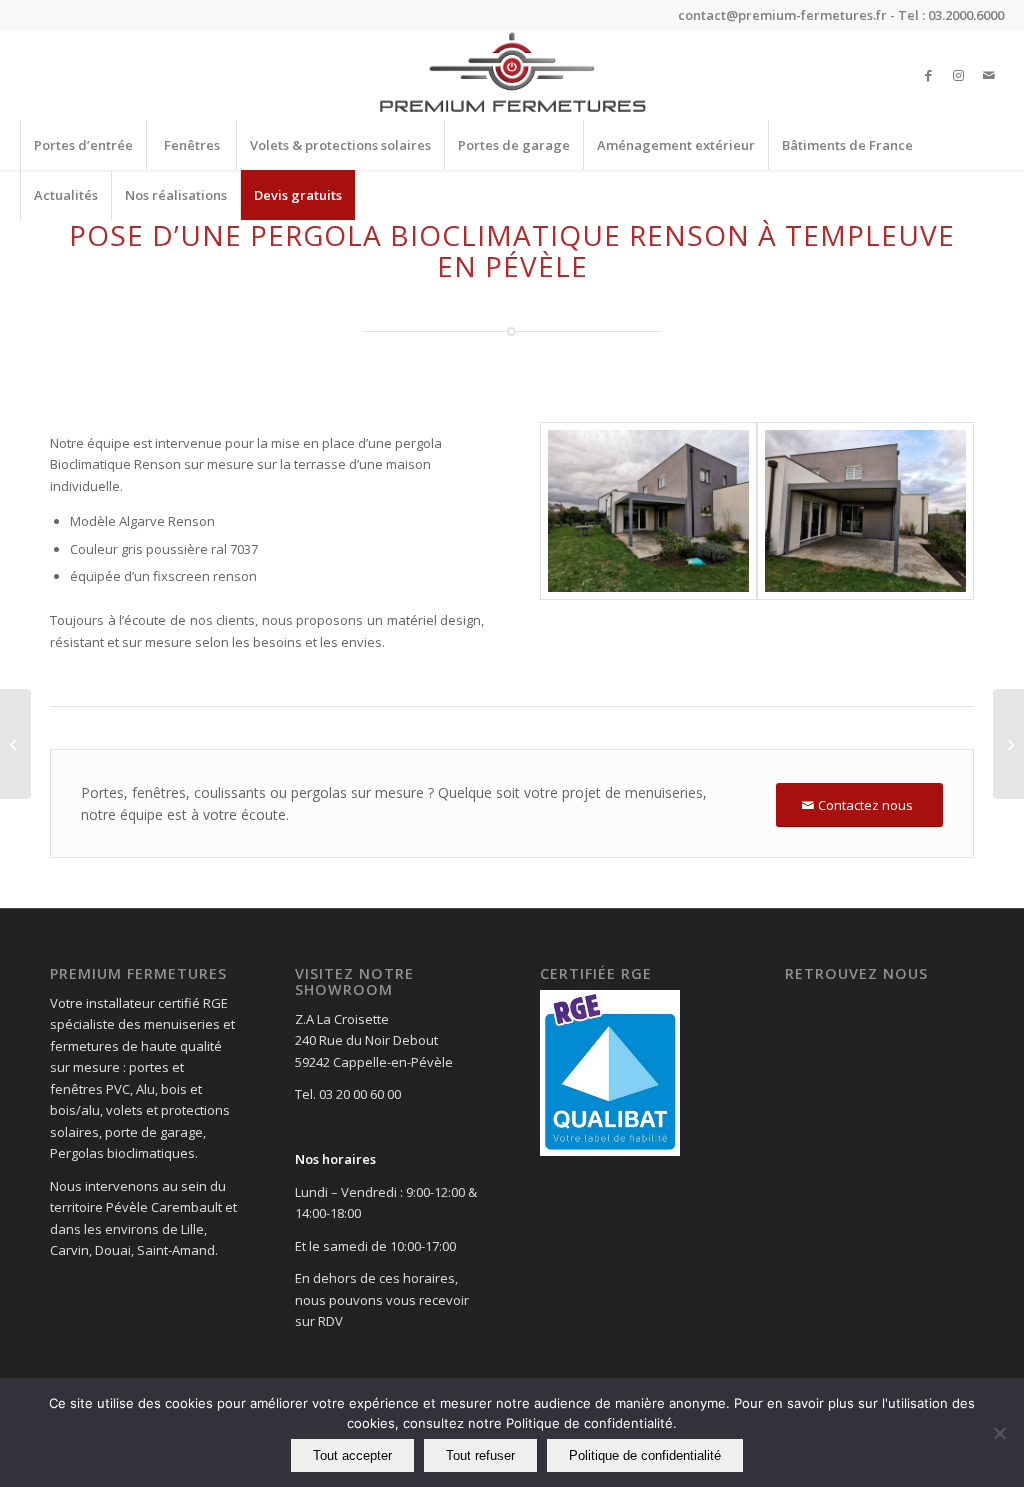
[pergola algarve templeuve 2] (865, 511)
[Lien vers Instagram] (959, 75)
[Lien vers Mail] (989, 75)
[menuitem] (83, 145)
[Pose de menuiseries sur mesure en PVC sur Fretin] (1008, 744)
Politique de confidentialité (645, 1455)
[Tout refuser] (999, 1433)
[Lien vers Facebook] (929, 75)
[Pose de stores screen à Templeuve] (15, 744)
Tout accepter (352, 1455)
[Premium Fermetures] (511, 75)
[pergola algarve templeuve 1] (648, 511)
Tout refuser (480, 1455)
